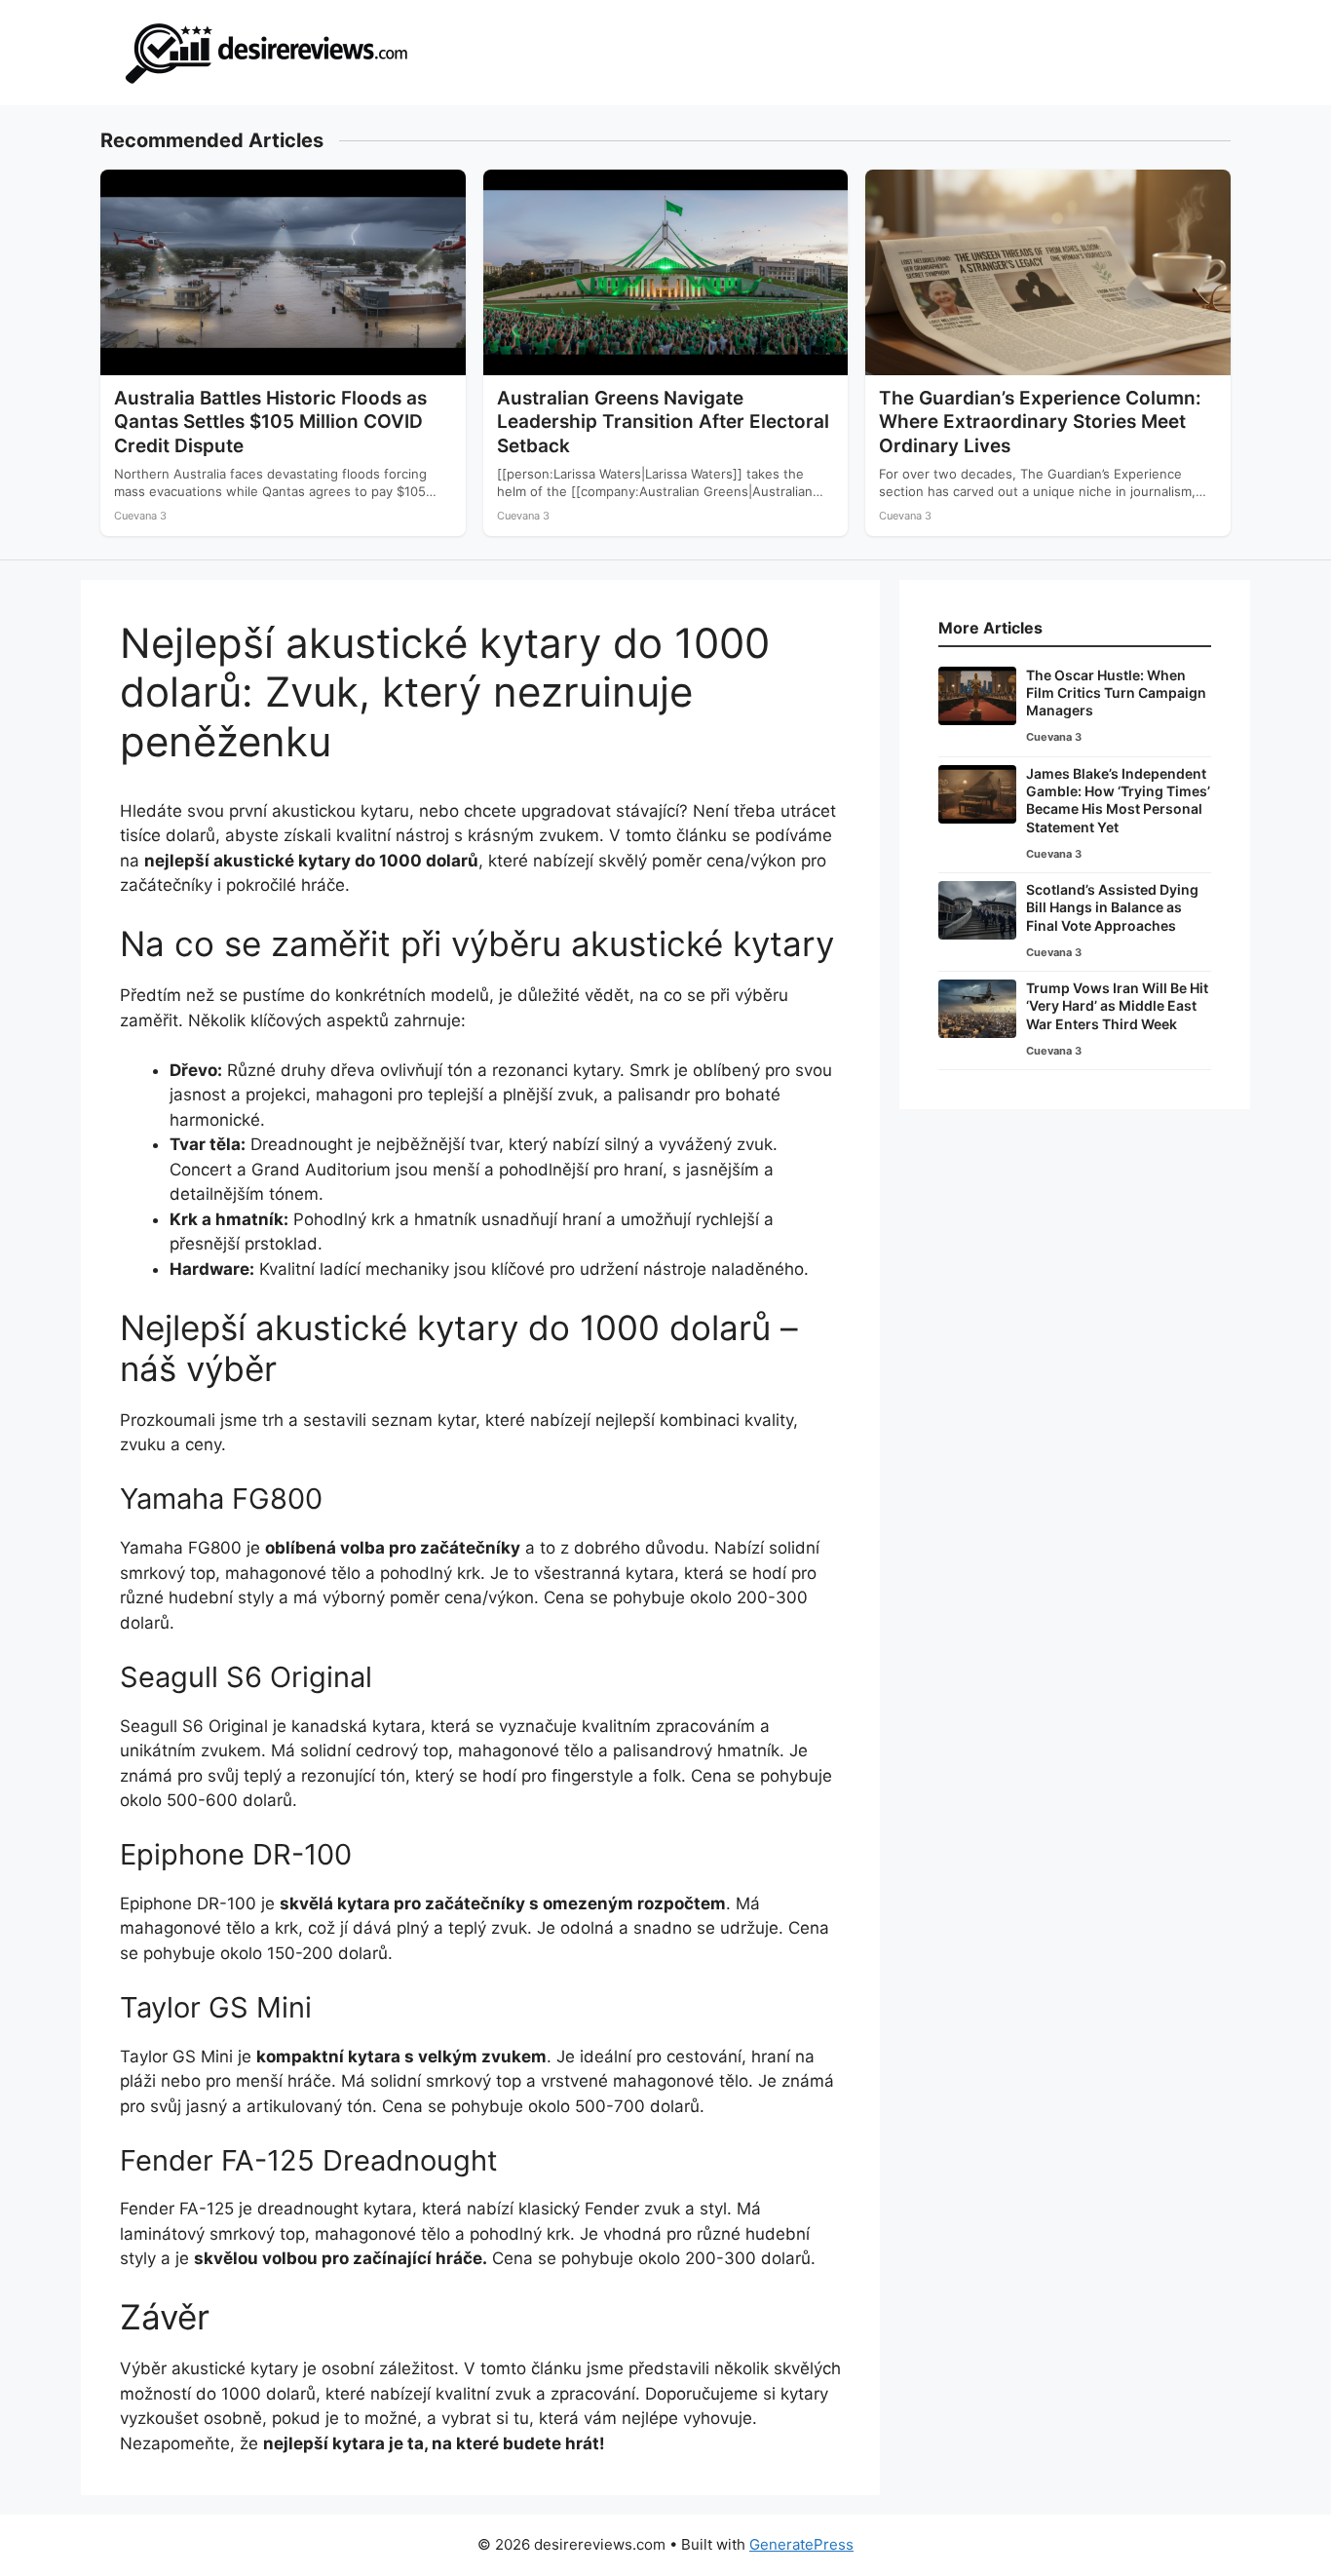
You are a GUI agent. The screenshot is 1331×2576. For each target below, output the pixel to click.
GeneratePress (801, 2544)
